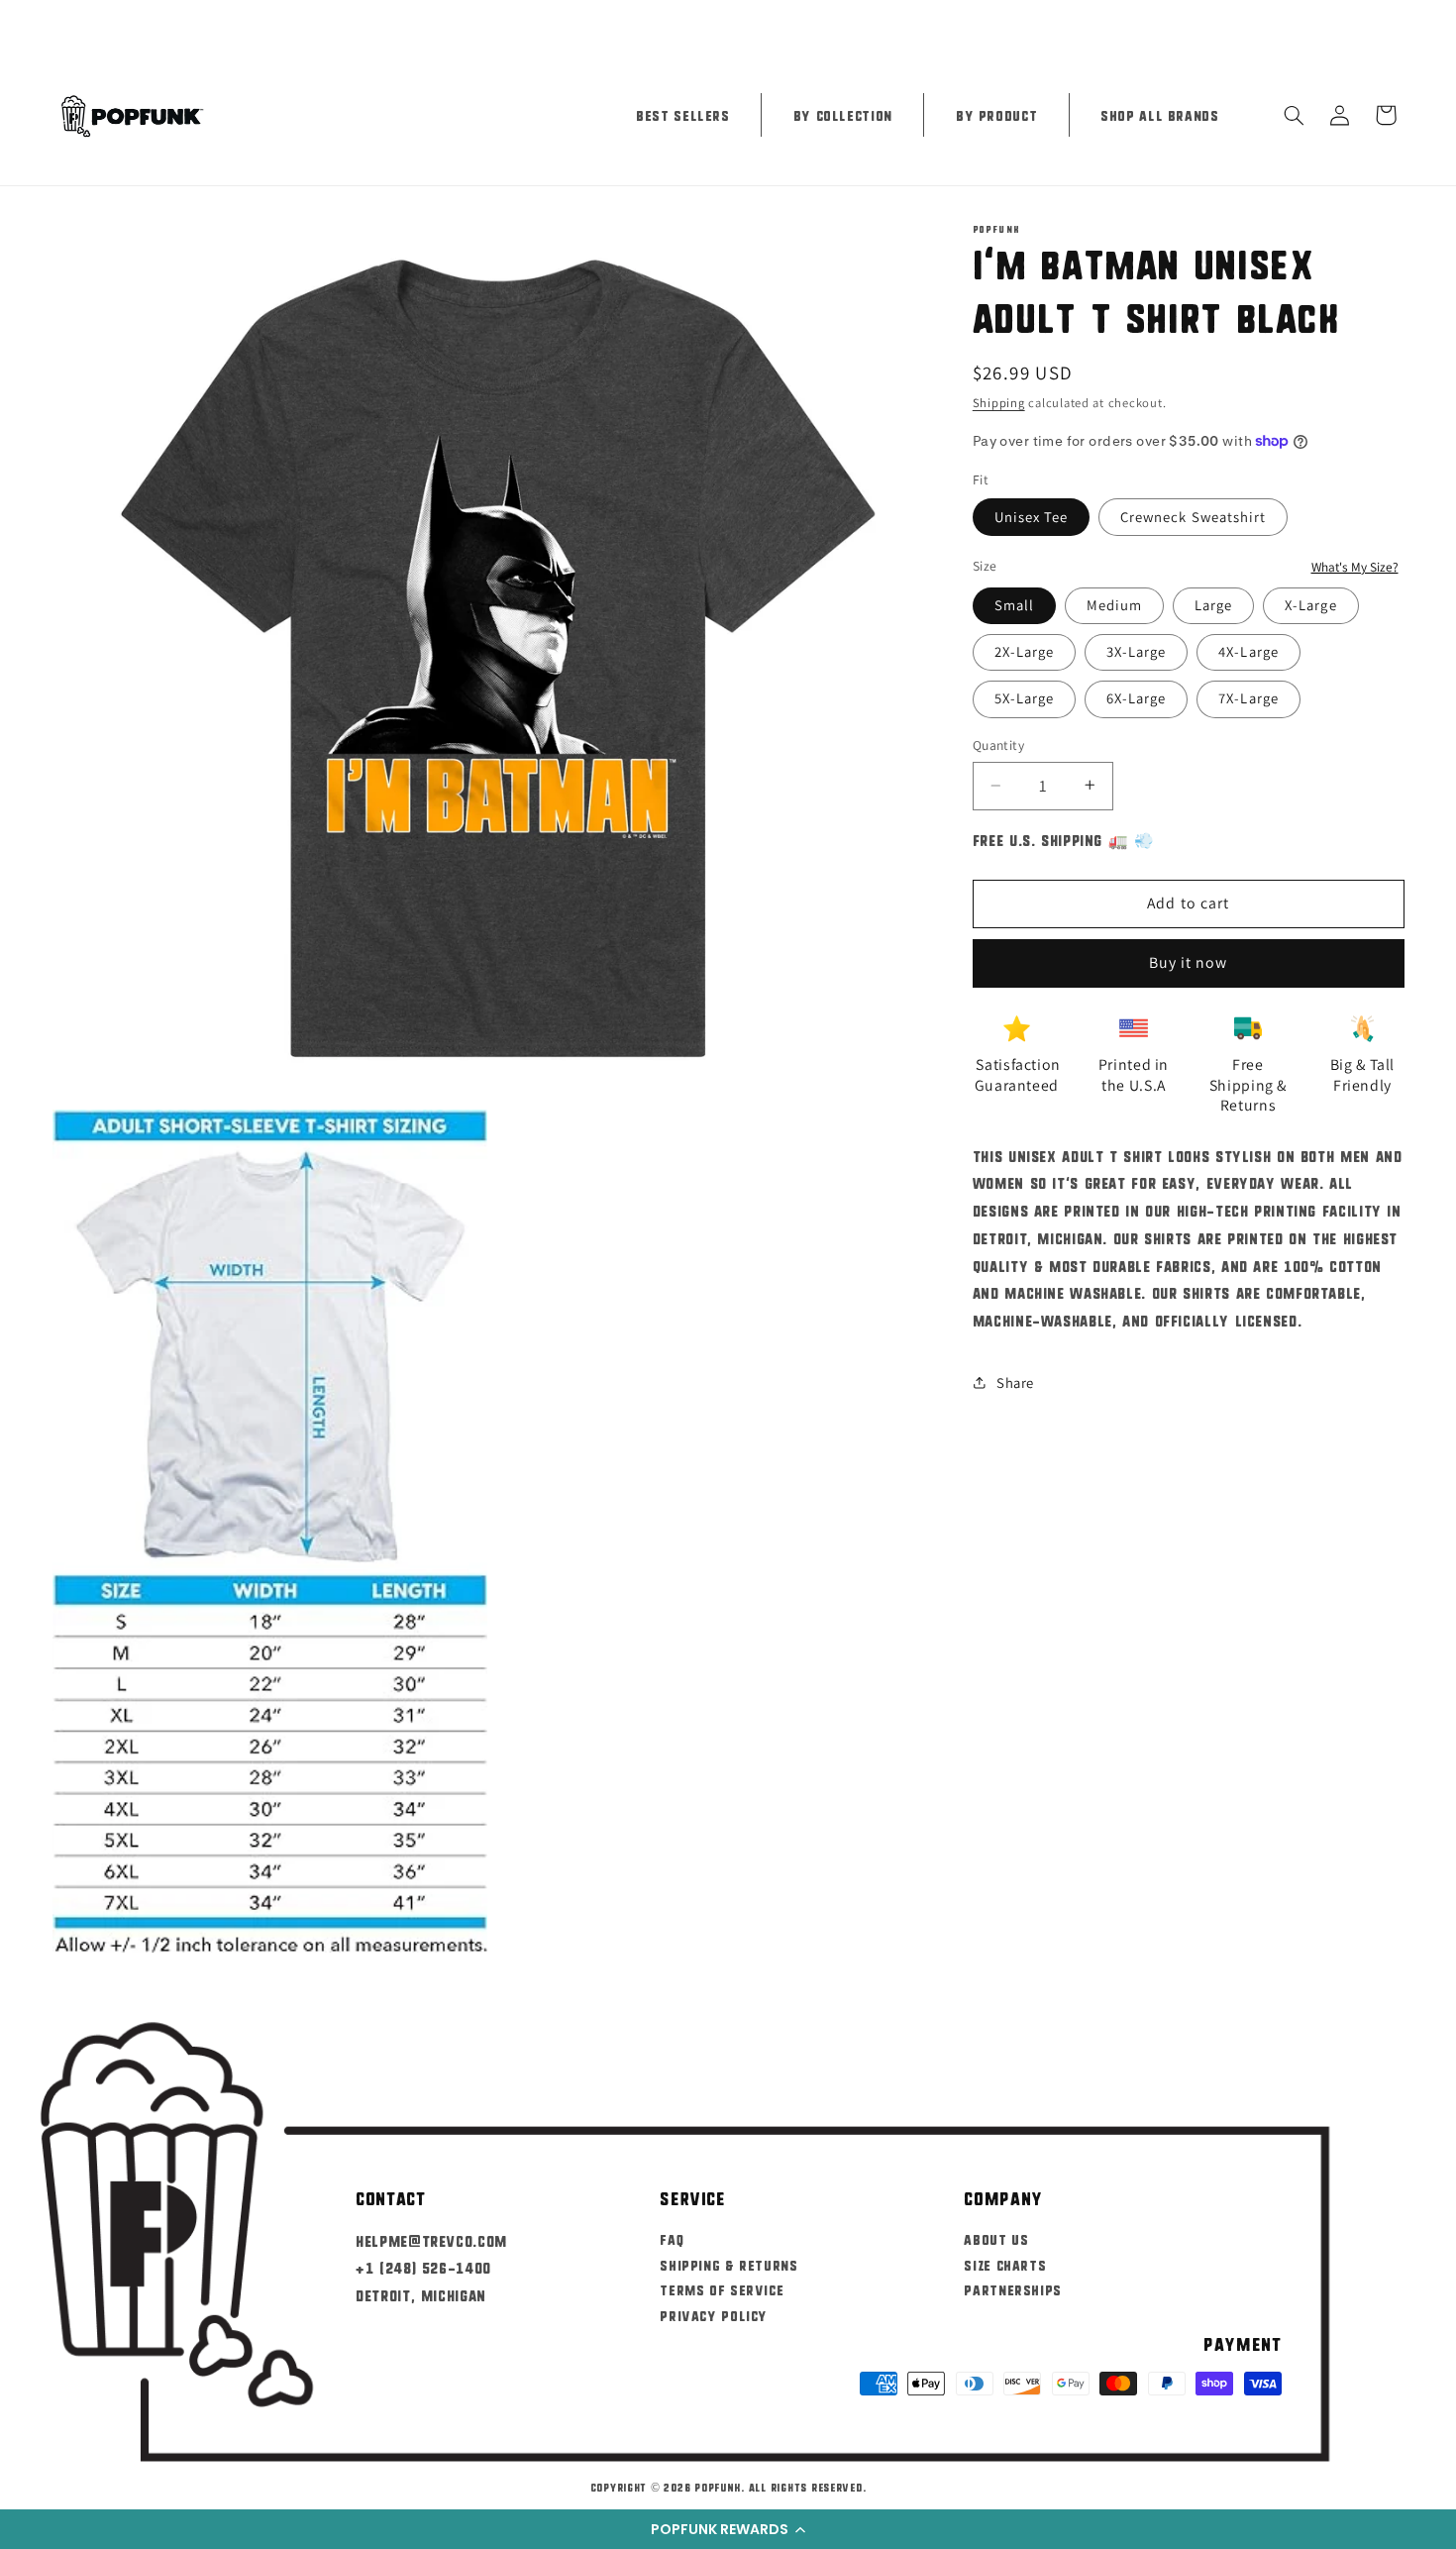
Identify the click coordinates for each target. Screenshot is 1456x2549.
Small (1014, 604)
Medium (1114, 604)
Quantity (998, 745)
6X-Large (1136, 698)
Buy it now (1189, 962)
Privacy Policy (714, 2315)
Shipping (999, 402)
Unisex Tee (1032, 516)
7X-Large (1248, 698)
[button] (728, 2529)
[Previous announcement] (58, 22)
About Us (996, 2238)
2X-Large (1024, 650)
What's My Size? (1355, 566)
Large (1213, 604)
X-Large (1310, 604)
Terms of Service (722, 2289)
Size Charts (1005, 2264)
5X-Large (1024, 698)
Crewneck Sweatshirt (1193, 516)
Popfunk (718, 2487)
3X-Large (1136, 650)
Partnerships (1013, 2289)
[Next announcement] (1398, 22)
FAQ (672, 2238)
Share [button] (1015, 1382)
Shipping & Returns (728, 2264)
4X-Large (1248, 650)
